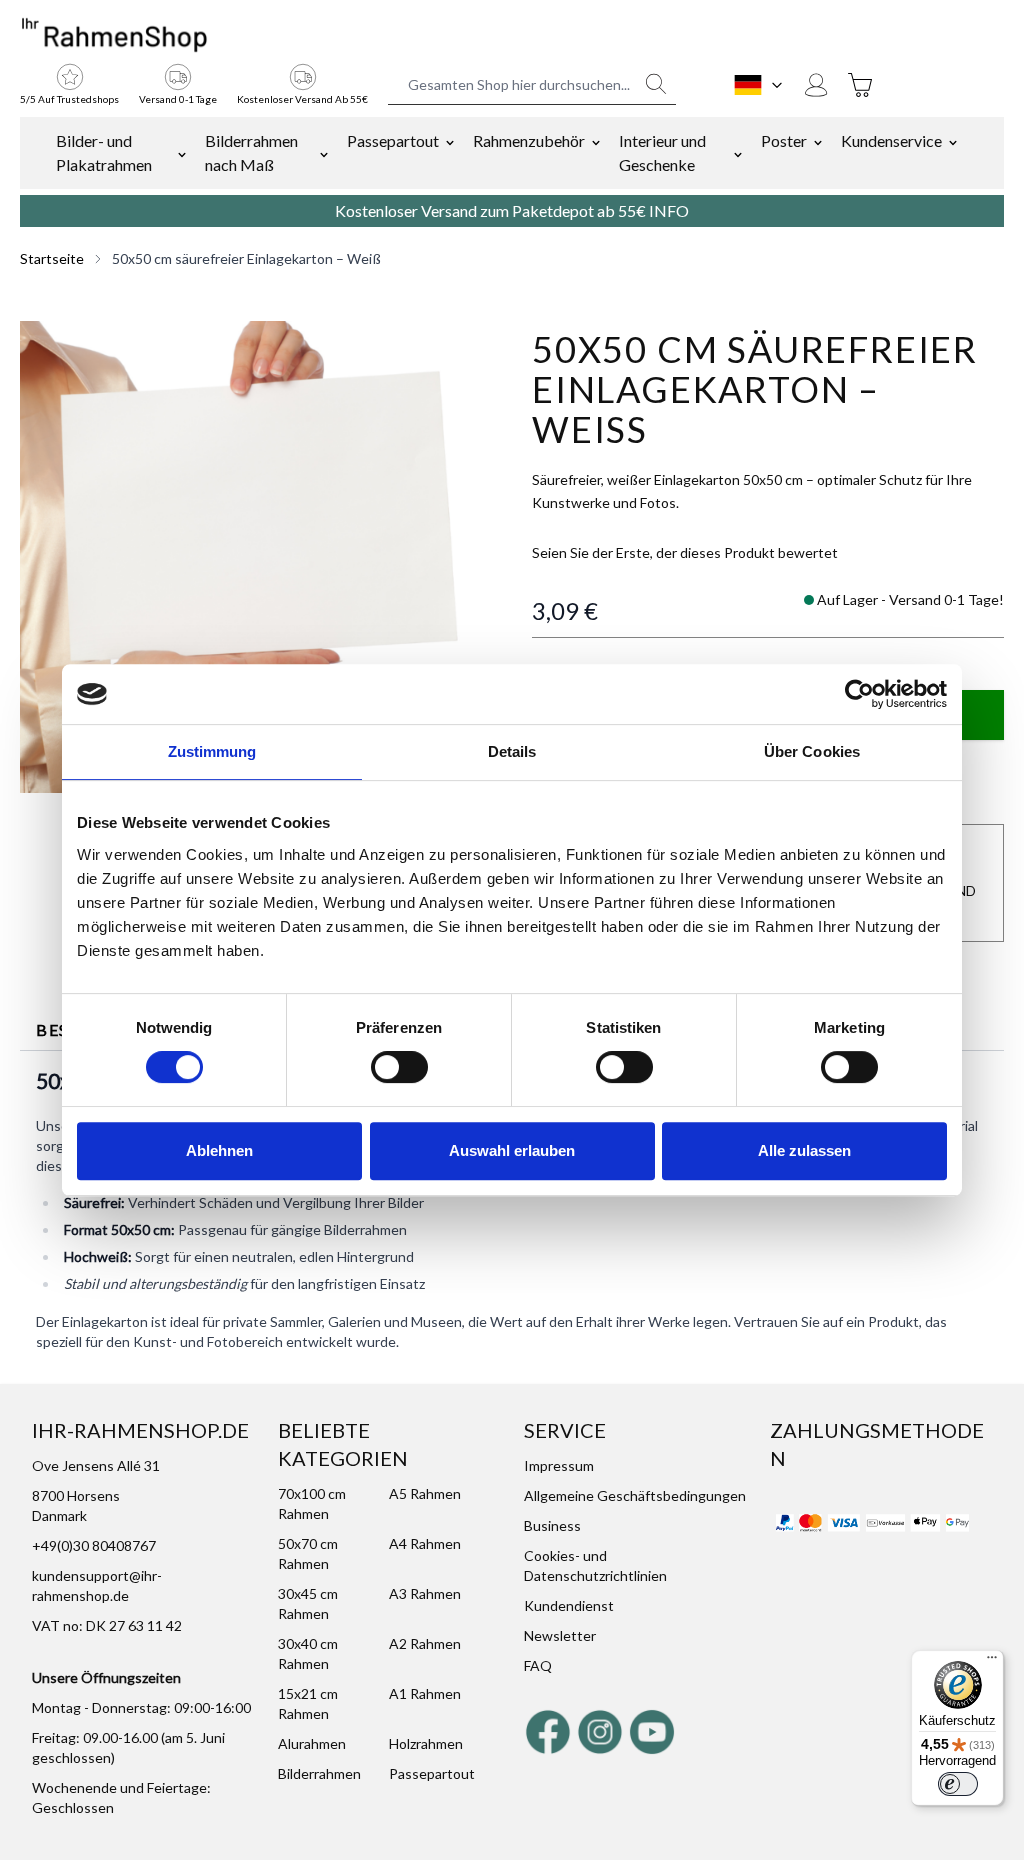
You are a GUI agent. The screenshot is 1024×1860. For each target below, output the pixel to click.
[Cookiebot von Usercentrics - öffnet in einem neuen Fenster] (859, 694)
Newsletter (560, 1635)
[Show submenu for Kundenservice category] (953, 141)
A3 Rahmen (425, 1593)
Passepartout (393, 140)
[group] (685, 553)
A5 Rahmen (425, 1493)
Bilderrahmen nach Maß (251, 152)
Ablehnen (219, 1150)
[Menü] (992, 1662)
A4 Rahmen (425, 1543)
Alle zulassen (804, 1150)
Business (552, 1525)
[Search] (656, 84)
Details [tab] (512, 751)
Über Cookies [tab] (812, 751)
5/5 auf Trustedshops (69, 99)
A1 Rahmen (425, 1693)
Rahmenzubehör (529, 140)
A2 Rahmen (425, 1643)
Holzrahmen (426, 1743)
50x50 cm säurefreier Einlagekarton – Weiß (246, 258)
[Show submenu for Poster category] (818, 141)
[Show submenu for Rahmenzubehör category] (596, 141)
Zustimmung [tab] (212, 751)
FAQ (538, 1665)
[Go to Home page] (114, 36)
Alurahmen (312, 1743)
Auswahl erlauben (512, 1150)
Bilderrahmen (319, 1773)
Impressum (559, 1465)
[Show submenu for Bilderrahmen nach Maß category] (324, 153)
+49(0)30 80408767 (94, 1545)
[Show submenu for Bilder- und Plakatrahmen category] (182, 153)
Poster (784, 140)
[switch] (399, 1067)
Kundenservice (891, 140)
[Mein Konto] (816, 85)
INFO (669, 210)
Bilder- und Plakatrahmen (104, 152)
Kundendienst (569, 1605)
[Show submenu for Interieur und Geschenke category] (738, 153)
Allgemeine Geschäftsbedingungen (635, 1495)
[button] (256, 557)
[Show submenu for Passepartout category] (450, 141)
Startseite (52, 258)
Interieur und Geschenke (662, 152)
